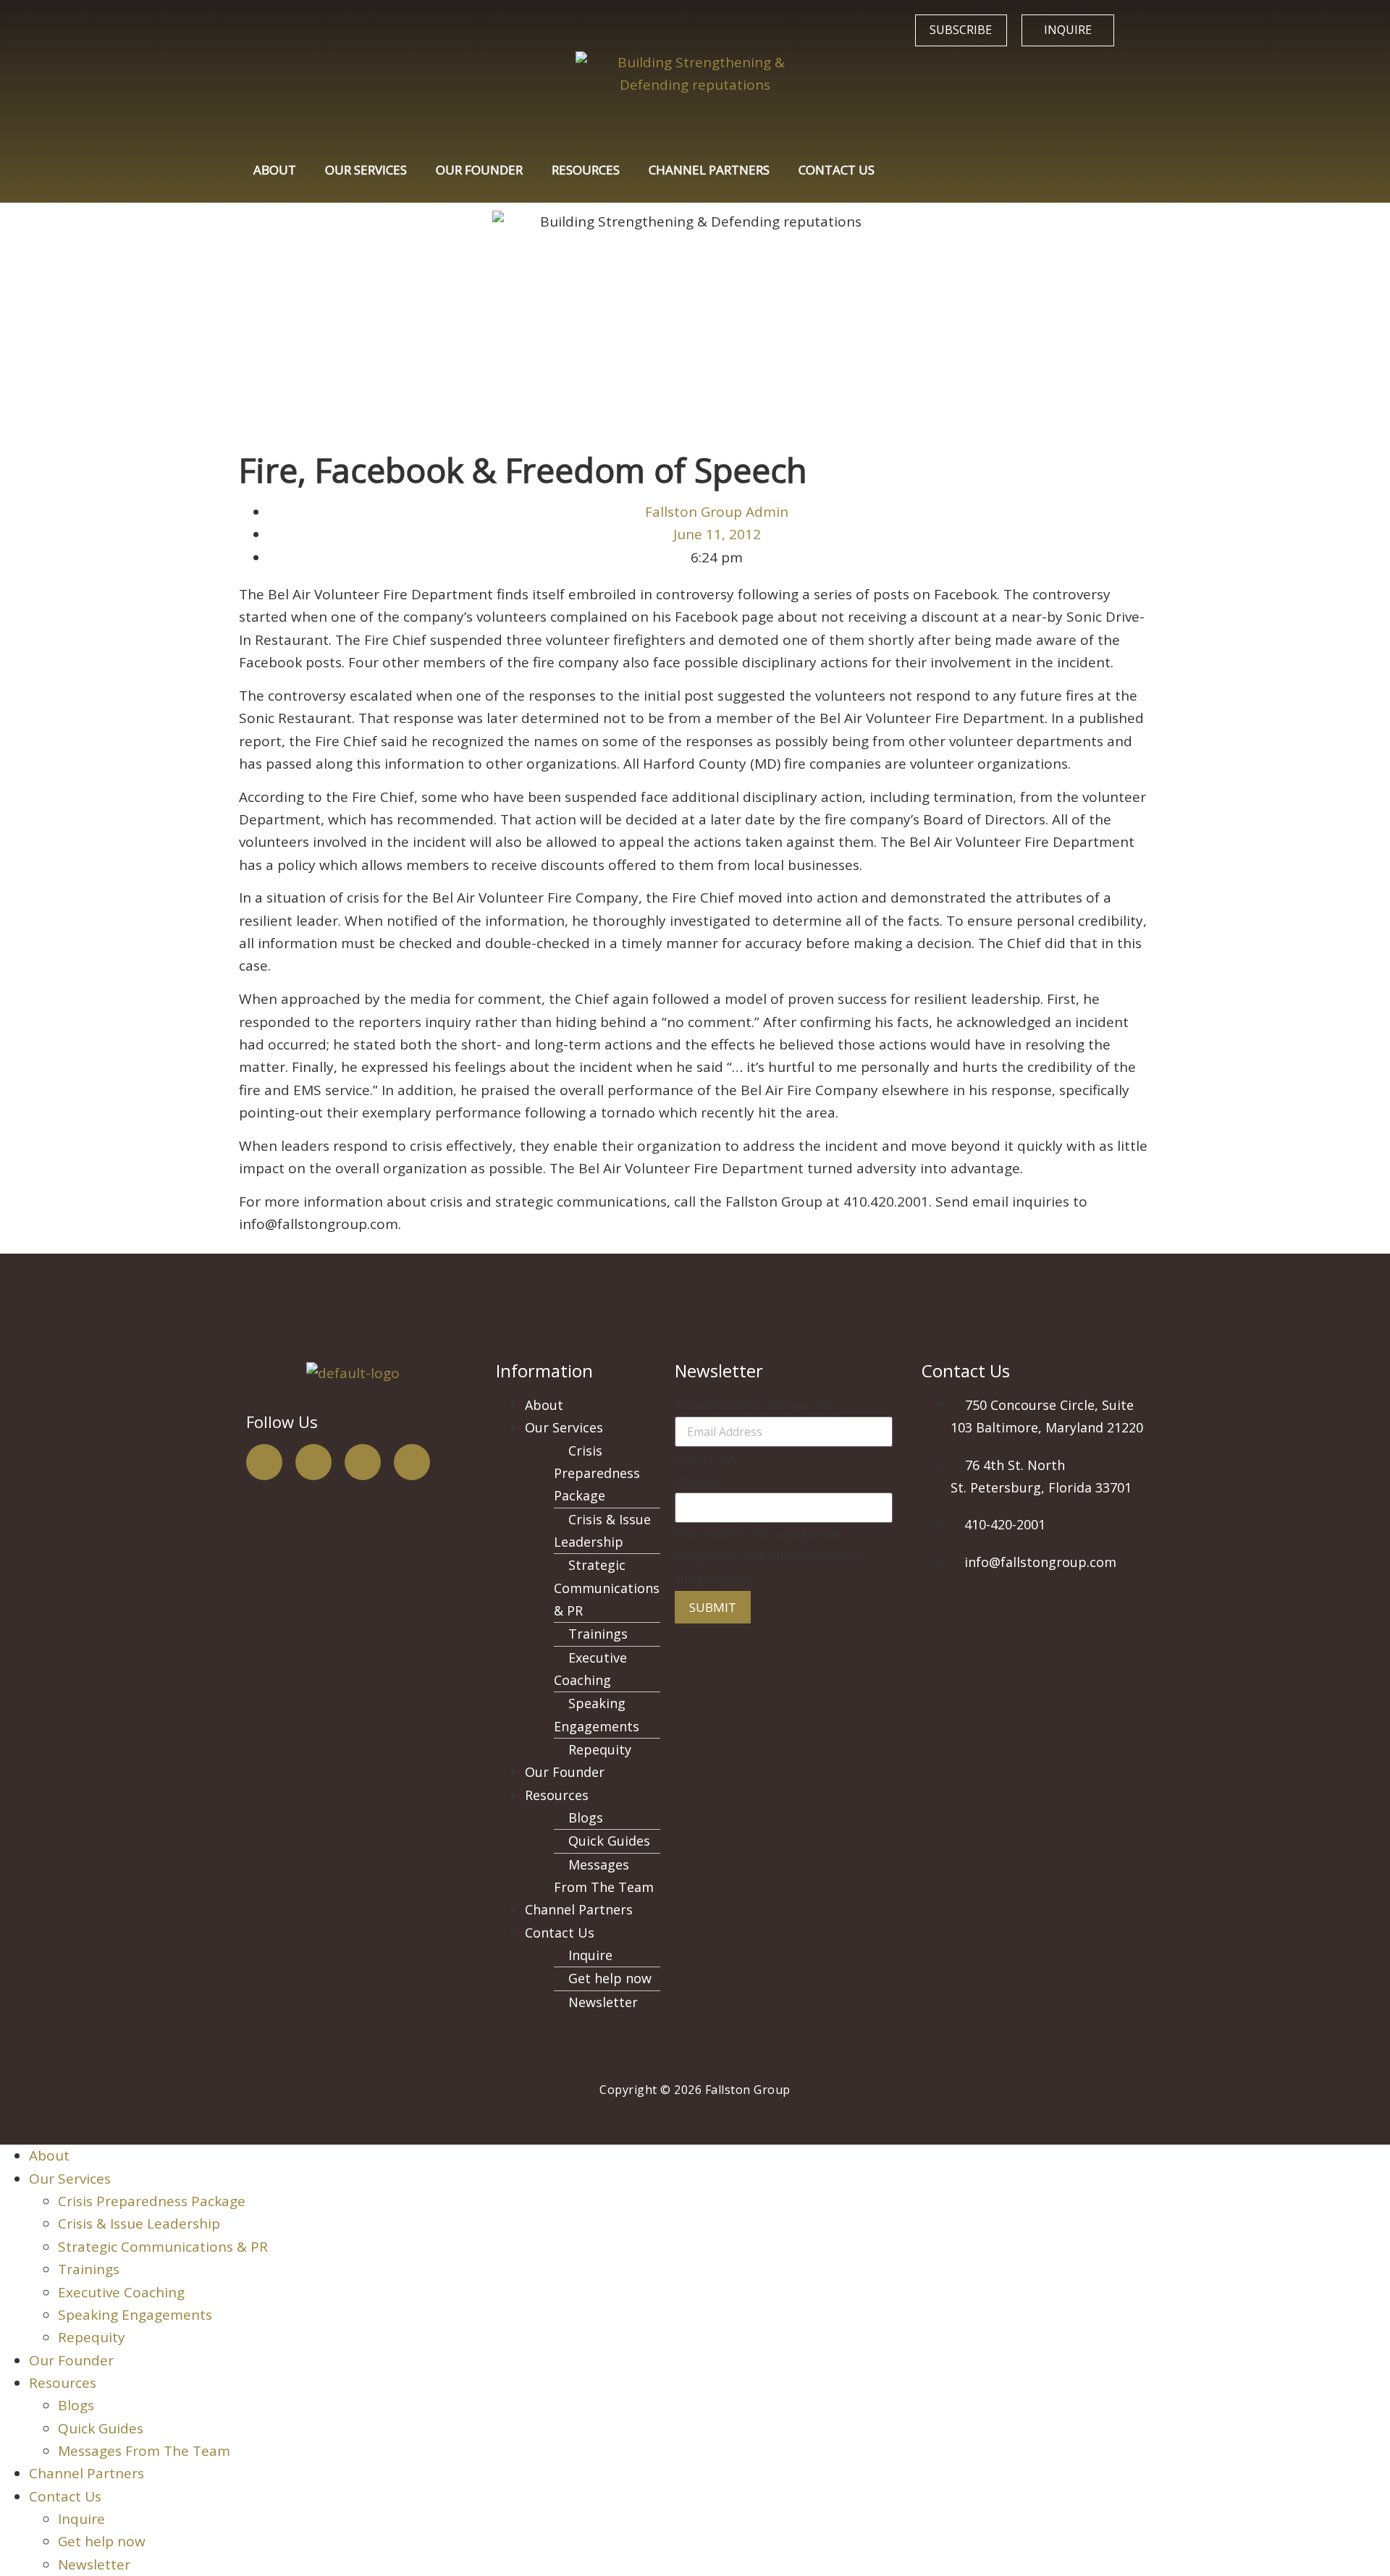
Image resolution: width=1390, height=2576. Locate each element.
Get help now (610, 1978)
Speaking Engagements (597, 1714)
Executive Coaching (590, 1669)
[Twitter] (313, 1462)
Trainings (598, 1634)
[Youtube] (363, 1462)
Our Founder (479, 170)
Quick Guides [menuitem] (101, 2428)
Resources (586, 170)
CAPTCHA (706, 1460)
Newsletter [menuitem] (94, 2564)
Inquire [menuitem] (81, 2519)
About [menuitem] (49, 2155)
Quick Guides (609, 1841)
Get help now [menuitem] (102, 2541)
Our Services (366, 170)
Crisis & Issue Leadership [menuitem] (139, 2224)
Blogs (586, 1817)
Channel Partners (709, 170)
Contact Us (837, 170)
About (275, 170)
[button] (593, 1428)
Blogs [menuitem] (76, 2405)
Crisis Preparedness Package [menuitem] (152, 2201)
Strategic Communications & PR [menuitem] (163, 2247)
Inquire (590, 1955)
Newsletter (603, 2002)
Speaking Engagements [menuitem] (135, 2315)
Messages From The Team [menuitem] (144, 2451)
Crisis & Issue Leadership (602, 1530)
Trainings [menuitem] (89, 2269)
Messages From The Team (604, 1876)
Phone (696, 1482)
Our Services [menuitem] (70, 2179)
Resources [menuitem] (63, 2383)
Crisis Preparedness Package (597, 1473)
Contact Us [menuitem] (65, 2496)
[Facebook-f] (264, 1462)
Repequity (600, 1749)
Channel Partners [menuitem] (87, 2473)
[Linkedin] (412, 1462)
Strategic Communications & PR (607, 1588)
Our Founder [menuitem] (71, 2360)
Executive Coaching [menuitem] (121, 2292)
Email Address (755, 1406)
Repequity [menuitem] (92, 2337)
